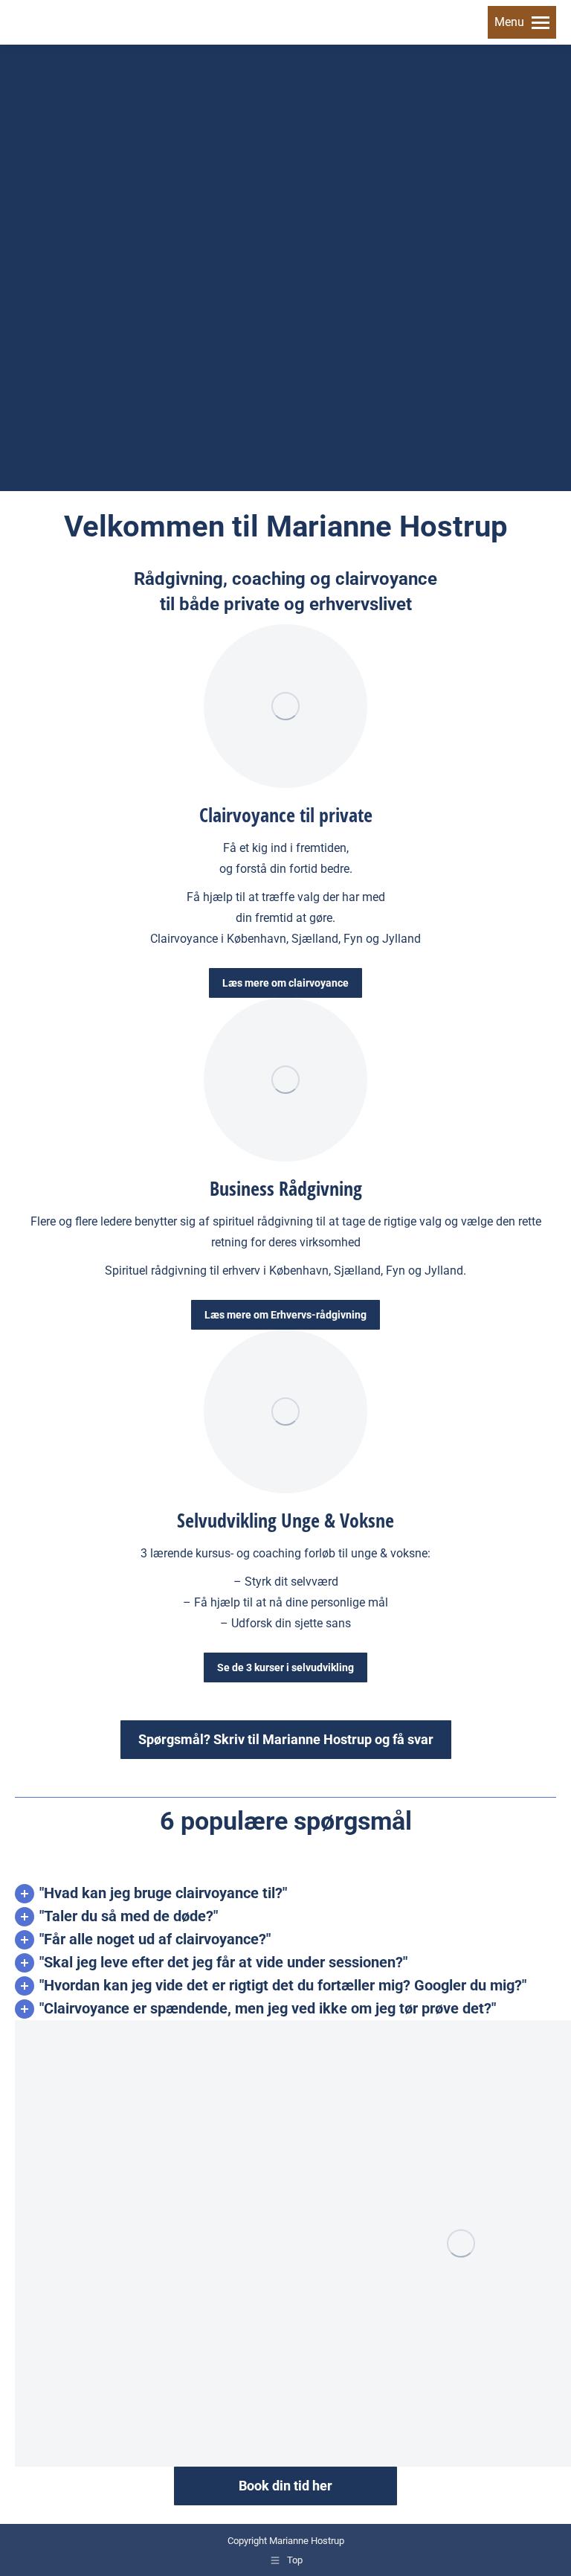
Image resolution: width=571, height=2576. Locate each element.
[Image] (285, 706)
